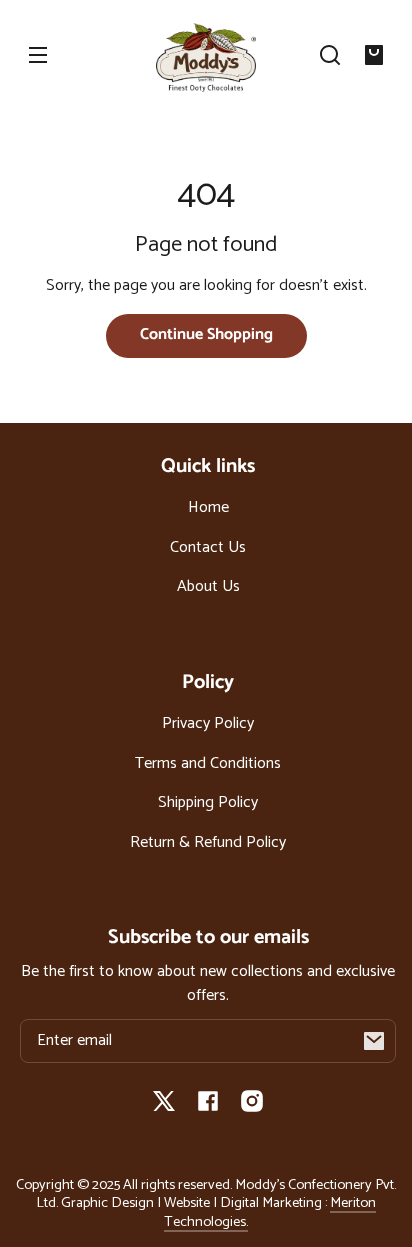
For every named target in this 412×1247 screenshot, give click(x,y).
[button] (330, 55)
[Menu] (38, 55)
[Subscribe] (374, 1041)
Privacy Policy (208, 723)
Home (208, 507)
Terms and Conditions (208, 763)
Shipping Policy (208, 802)
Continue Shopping (206, 334)
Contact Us (208, 547)
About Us (208, 586)
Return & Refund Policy (208, 842)
